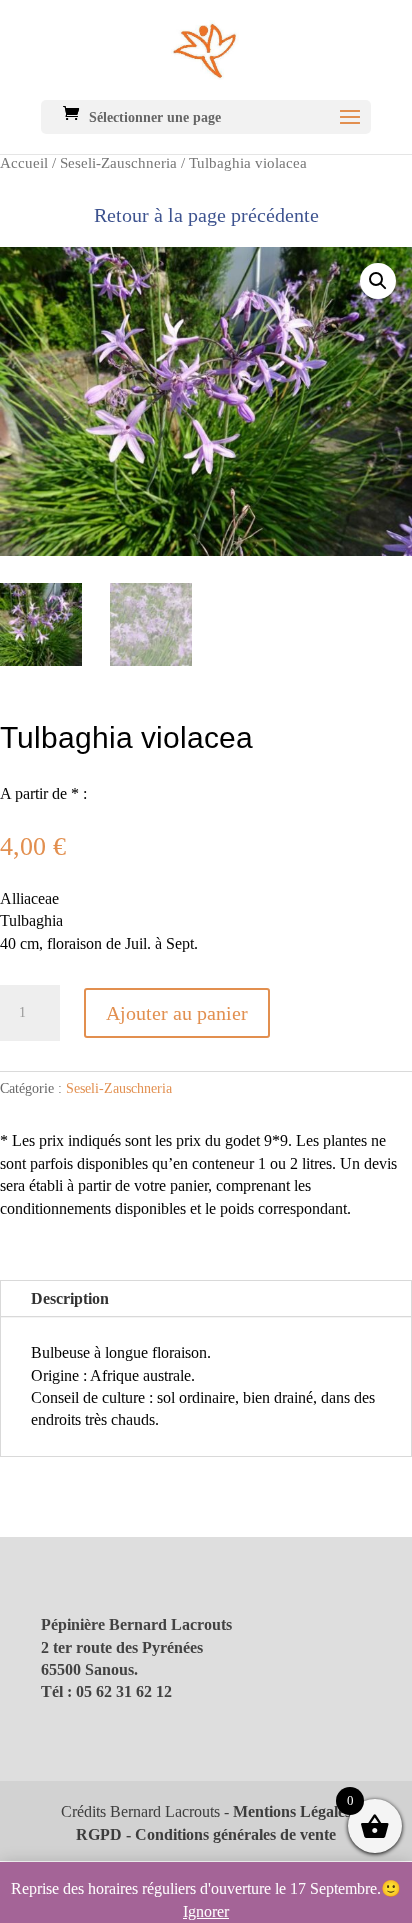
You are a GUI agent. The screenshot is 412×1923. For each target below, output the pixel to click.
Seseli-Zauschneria (118, 163)
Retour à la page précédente (206, 215)
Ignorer (206, 1911)
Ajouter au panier (177, 1013)
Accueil (24, 163)
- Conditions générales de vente (229, 1834)
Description (70, 1298)
